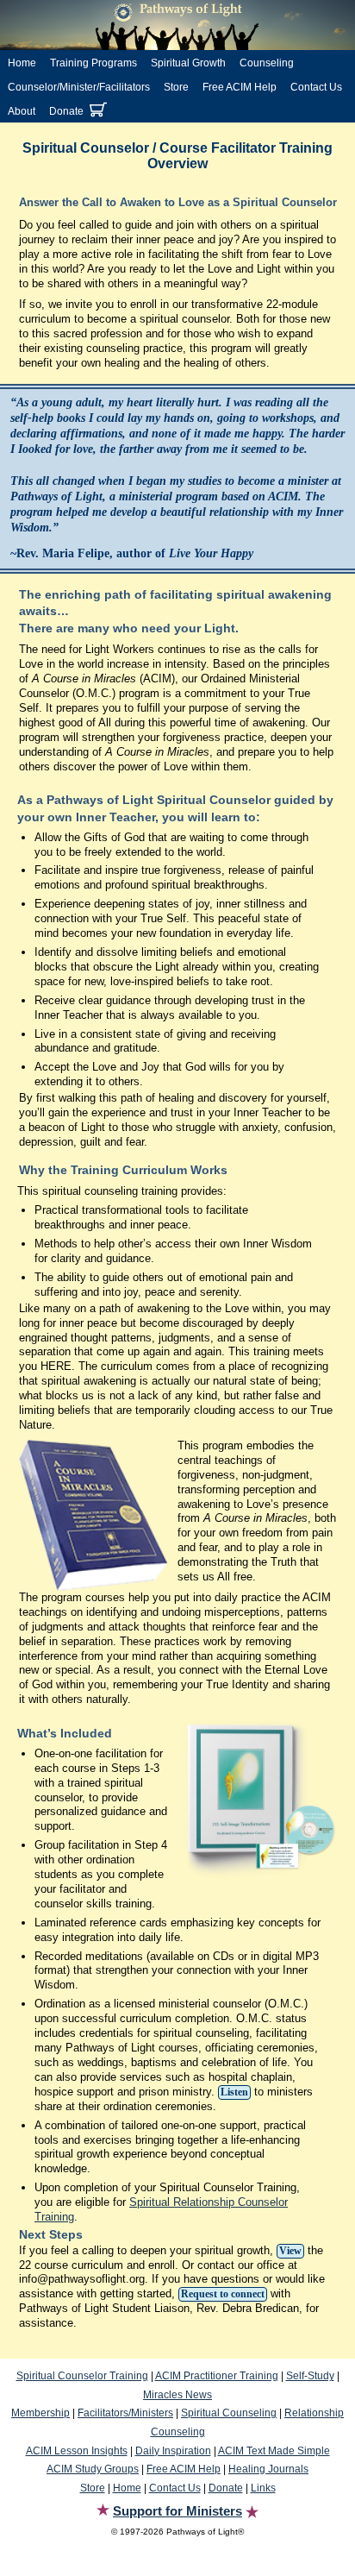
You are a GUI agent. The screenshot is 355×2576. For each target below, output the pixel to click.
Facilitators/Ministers (125, 2413)
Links (263, 2488)
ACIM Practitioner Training (217, 2376)
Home (22, 63)
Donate (66, 111)
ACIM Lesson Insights (77, 2451)
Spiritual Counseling (229, 2413)
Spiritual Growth (188, 63)
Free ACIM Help (240, 87)
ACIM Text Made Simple (274, 2451)
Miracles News (177, 2395)
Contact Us (316, 87)
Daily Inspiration (173, 2451)
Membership (40, 2413)
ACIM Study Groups (93, 2469)
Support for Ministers (177, 2511)
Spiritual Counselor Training (82, 2376)
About (22, 111)
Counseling (267, 63)
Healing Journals (268, 2469)
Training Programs (93, 63)
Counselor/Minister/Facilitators (79, 87)
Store (176, 87)
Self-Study (310, 2376)
